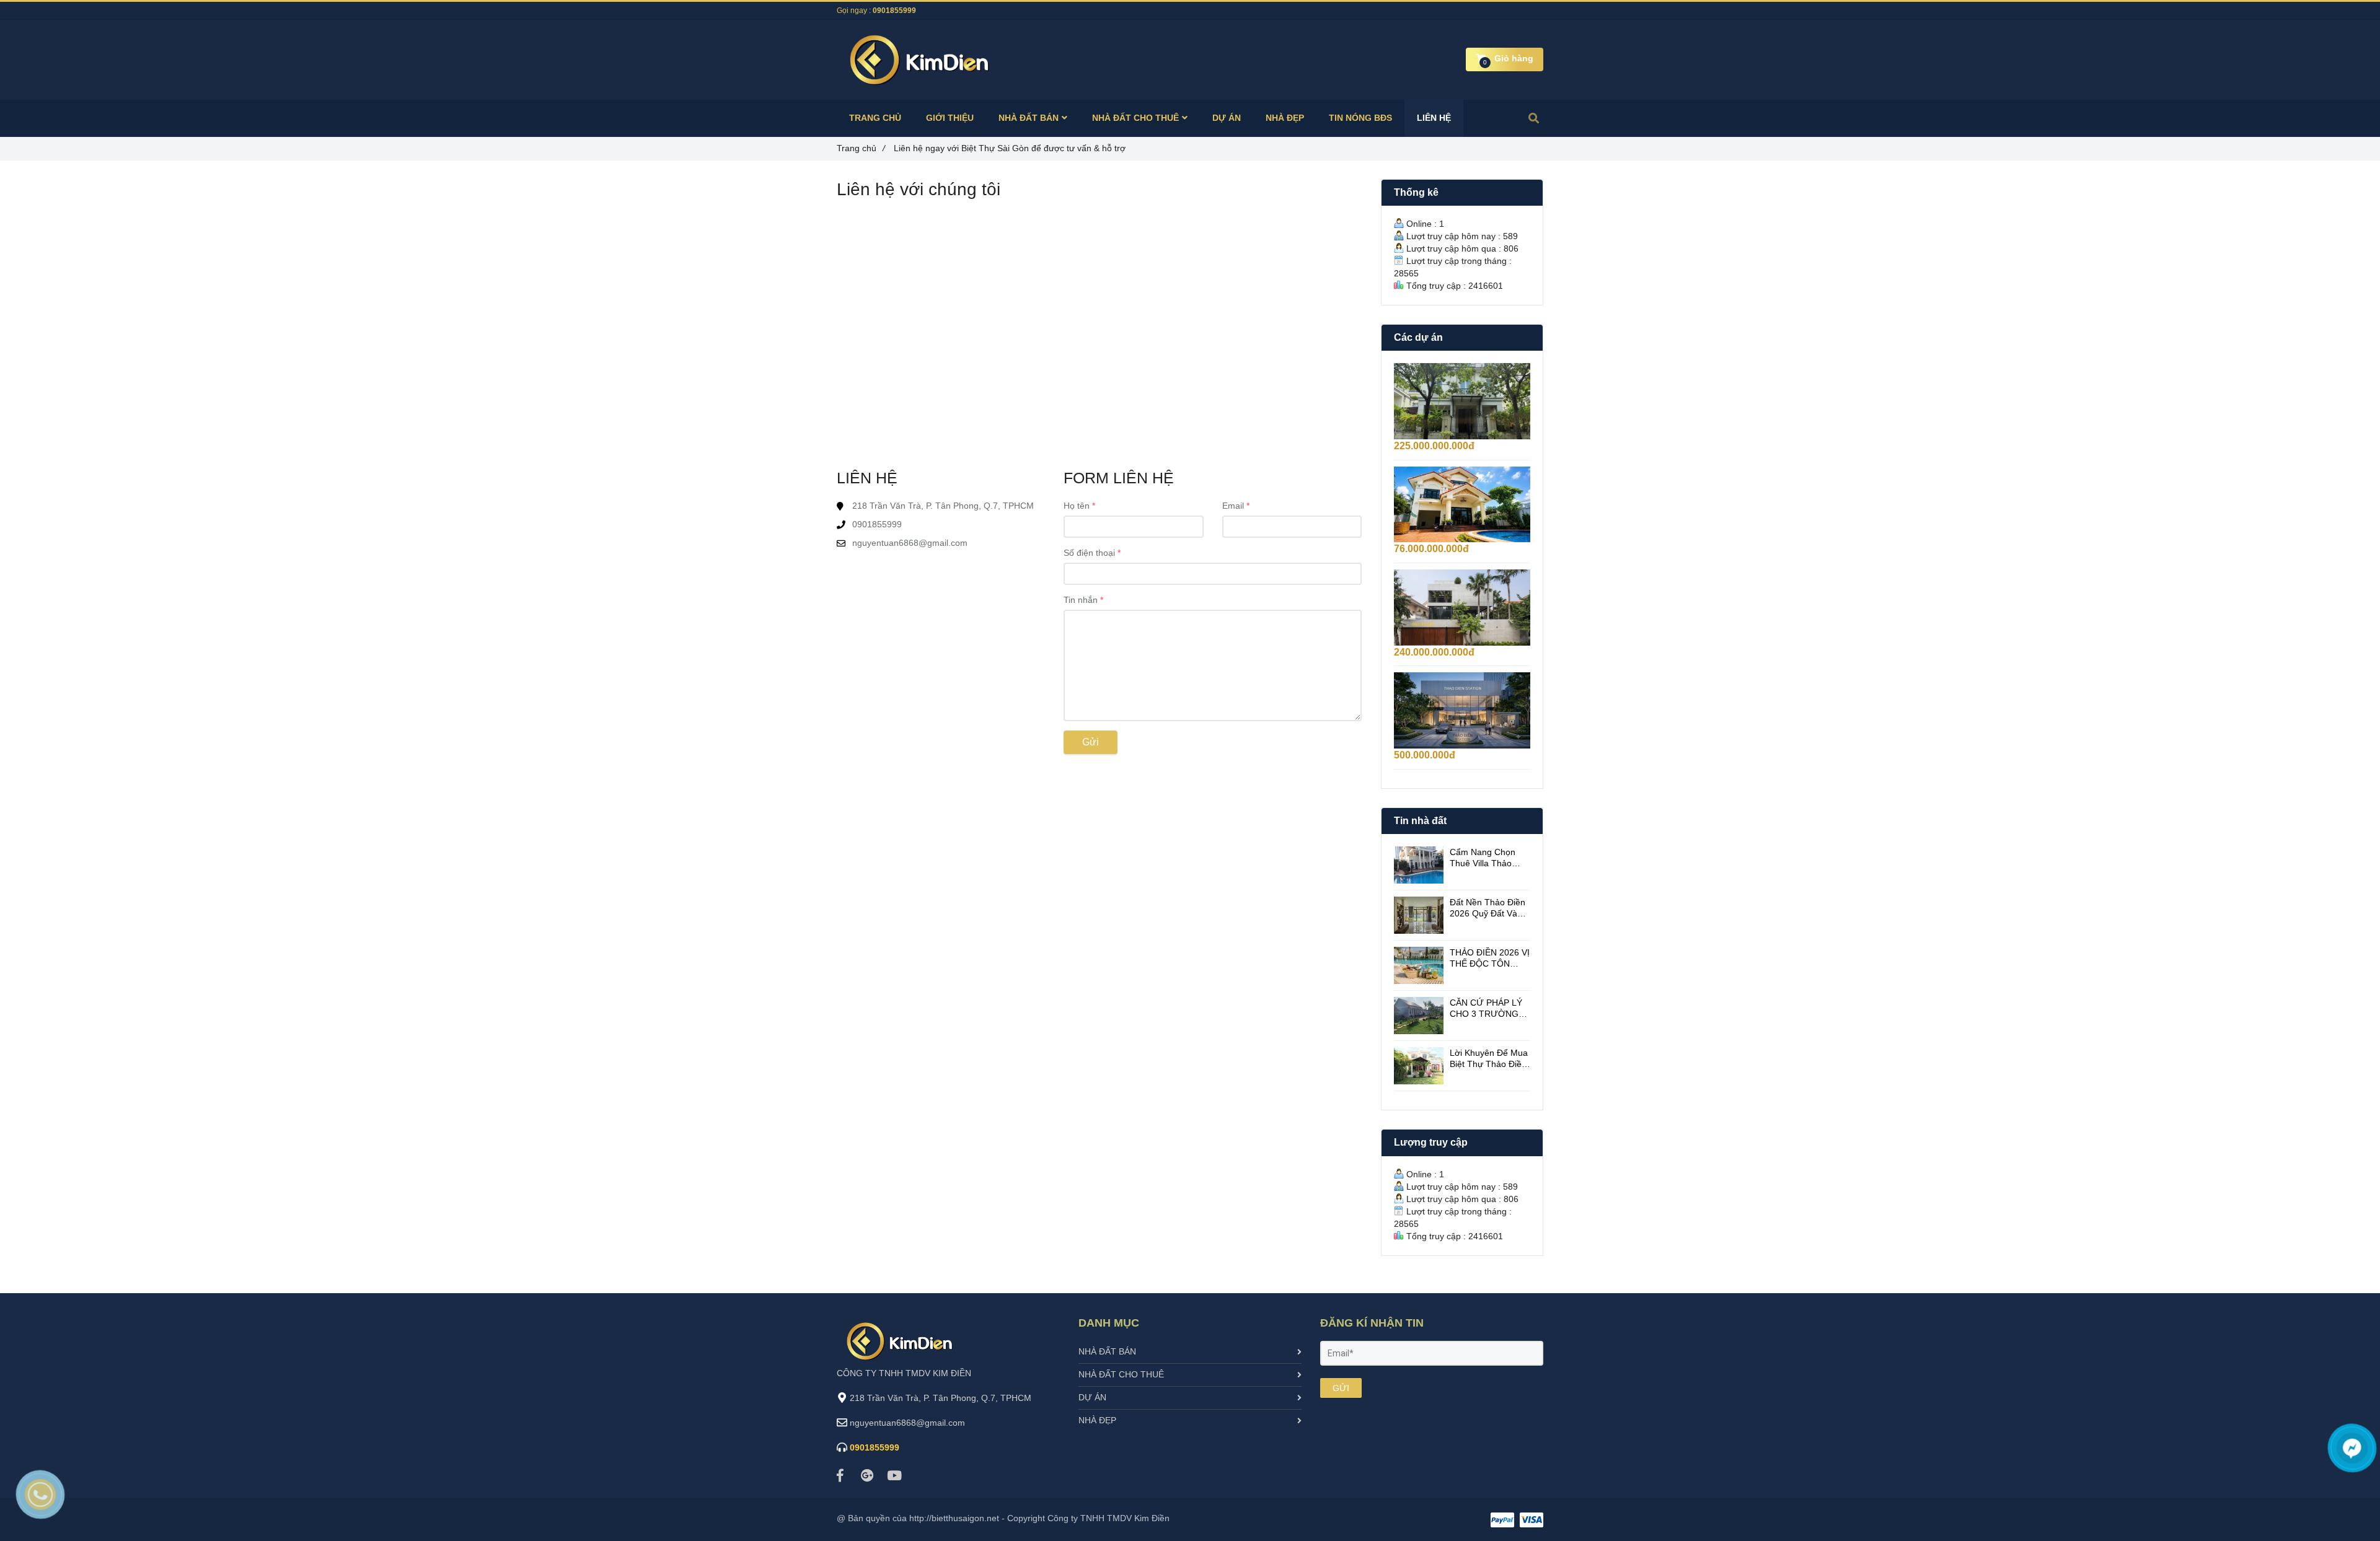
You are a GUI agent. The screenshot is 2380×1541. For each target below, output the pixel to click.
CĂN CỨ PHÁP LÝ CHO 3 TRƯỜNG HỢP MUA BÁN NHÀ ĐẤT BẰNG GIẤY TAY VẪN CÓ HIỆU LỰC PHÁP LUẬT (1490, 1008)
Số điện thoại (1089, 553)
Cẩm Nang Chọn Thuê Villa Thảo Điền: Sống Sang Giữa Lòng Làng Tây (1483, 858)
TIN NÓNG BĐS (1360, 118)
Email (1233, 506)
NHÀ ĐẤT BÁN (1029, 118)
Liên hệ (1434, 118)
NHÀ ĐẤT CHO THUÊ (1135, 118)
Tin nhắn (1081, 600)
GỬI (1341, 1388)
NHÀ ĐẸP (1285, 118)
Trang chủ (861, 148)
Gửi (1091, 742)
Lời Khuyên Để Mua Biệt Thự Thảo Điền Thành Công (1489, 1059)
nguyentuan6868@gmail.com (910, 543)
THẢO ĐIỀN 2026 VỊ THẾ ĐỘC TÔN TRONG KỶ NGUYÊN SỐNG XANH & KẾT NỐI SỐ (1490, 958)
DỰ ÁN (1227, 118)
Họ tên (1077, 506)
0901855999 (894, 11)
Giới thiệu (950, 118)
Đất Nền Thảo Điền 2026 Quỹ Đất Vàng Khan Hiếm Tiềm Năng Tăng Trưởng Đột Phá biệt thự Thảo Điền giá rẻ (1488, 908)
